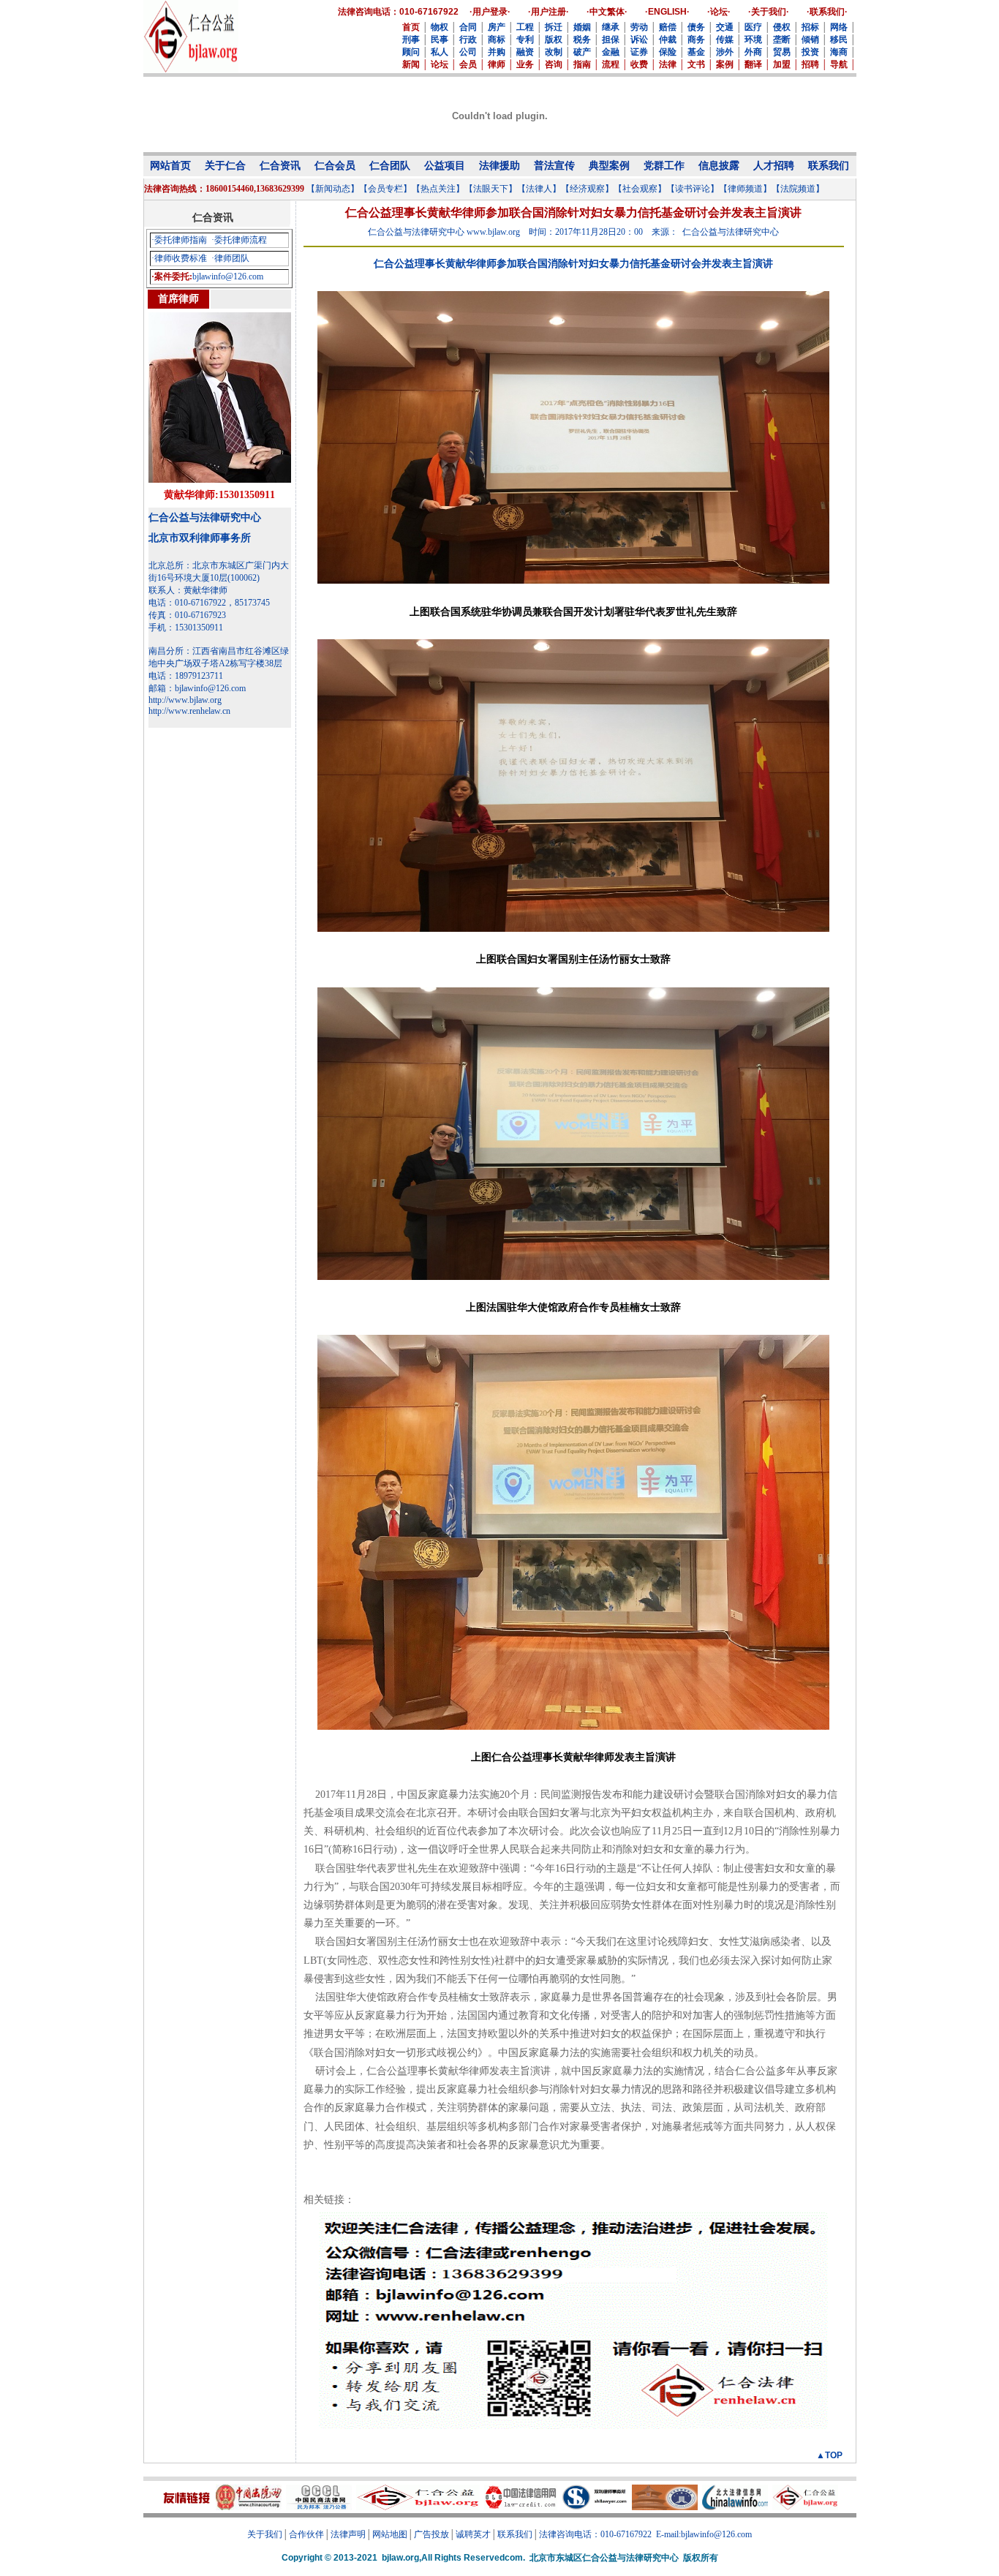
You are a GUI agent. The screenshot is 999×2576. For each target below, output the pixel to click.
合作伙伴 (306, 2534)
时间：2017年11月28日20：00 (586, 232)
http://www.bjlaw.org (185, 700)
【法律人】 (539, 189)
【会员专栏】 (385, 189)
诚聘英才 (473, 2534)
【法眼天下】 (491, 189)
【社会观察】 (640, 189)
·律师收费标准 (179, 258)
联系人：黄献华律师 (188, 590)
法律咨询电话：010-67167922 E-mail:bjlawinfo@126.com (645, 2534)
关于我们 (265, 2534)
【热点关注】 (438, 189)
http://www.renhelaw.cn (189, 711)
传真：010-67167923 (187, 615)
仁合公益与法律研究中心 (205, 517)
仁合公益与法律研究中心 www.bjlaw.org (444, 232)
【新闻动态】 (333, 189)
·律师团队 (230, 258)
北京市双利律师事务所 (200, 538)
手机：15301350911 (186, 628)
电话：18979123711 (186, 676)
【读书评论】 (693, 189)
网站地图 (390, 2534)
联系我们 (515, 2534)
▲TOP (829, 2455)
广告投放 (431, 2534)
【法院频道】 (798, 189)
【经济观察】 (587, 189)
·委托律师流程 (239, 240)
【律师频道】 (745, 189)
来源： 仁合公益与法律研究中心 (715, 232)
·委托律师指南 (179, 240)
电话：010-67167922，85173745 (209, 603)
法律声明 (348, 2534)
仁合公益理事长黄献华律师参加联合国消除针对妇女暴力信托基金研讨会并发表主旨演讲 (573, 264)
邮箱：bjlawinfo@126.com (197, 688)
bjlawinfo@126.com (228, 276)
